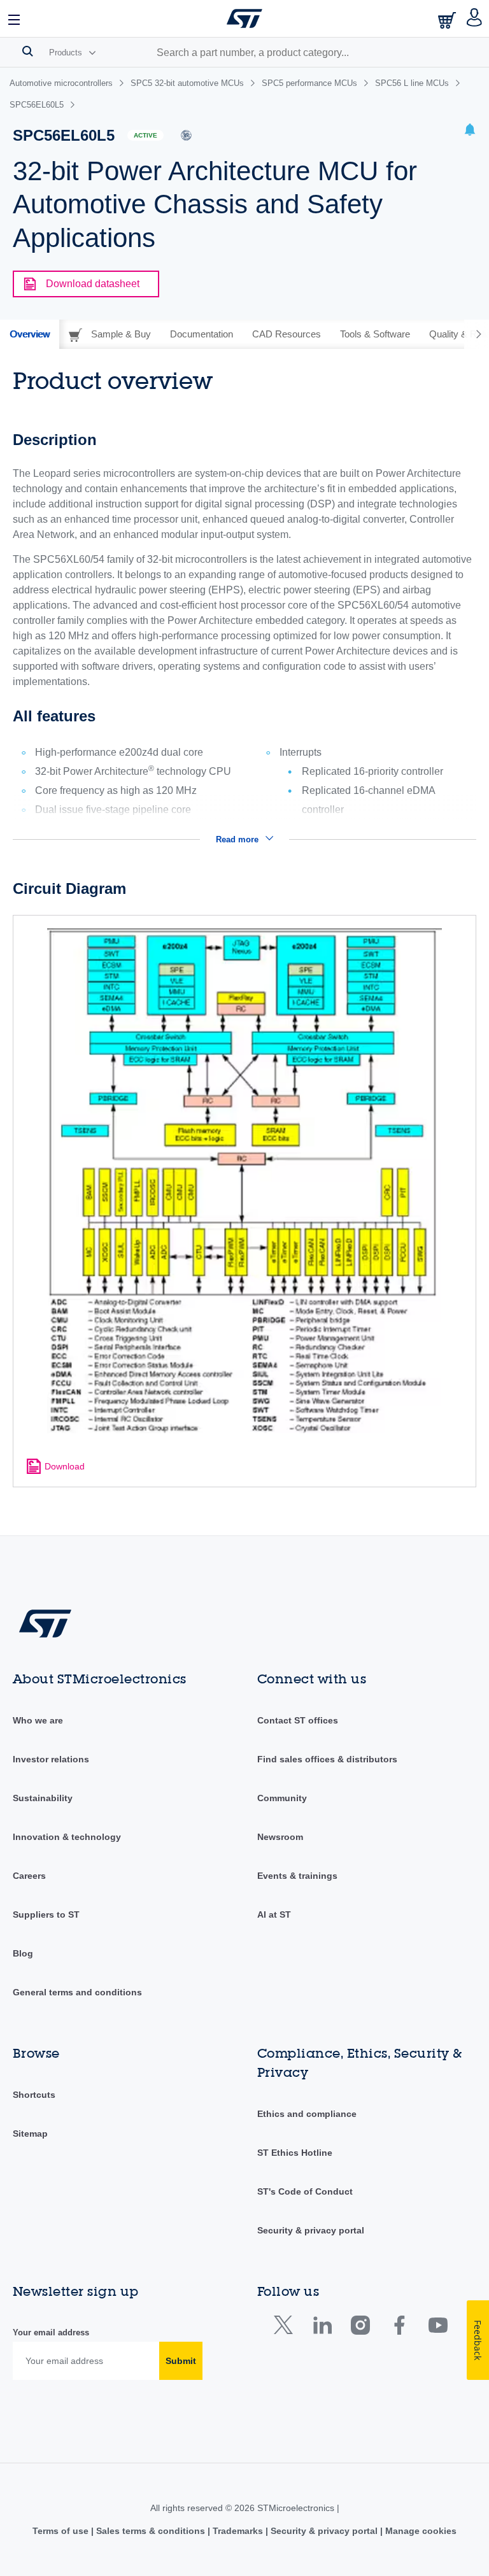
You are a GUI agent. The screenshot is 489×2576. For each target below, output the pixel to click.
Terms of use (62, 2531)
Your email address (51, 2332)
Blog (23, 1953)
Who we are (38, 1720)
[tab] (30, 334)
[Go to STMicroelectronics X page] (286, 2328)
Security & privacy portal (311, 2230)
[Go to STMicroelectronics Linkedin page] (322, 2328)
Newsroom (280, 1837)
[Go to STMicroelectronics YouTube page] (438, 2328)
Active (145, 135)
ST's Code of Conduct (305, 2191)
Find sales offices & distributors (327, 1759)
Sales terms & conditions (151, 2531)
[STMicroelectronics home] (244, 18)
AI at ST (274, 1914)
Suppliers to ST (46, 1914)
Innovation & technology (67, 1837)
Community (282, 1798)
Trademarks (238, 2531)
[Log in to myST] (475, 18)
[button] (15, 18)
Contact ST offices (298, 1720)
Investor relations (51, 1759)
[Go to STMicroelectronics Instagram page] (360, 2328)
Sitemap (30, 2134)
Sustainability (43, 1798)
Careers (29, 1876)
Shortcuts (34, 2095)
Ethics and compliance (307, 2114)
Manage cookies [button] (420, 2531)
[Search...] (28, 51)
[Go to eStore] (448, 20)
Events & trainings (297, 1876)
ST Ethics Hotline (295, 2153)
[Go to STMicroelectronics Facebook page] (399, 2328)
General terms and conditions (77, 1992)
